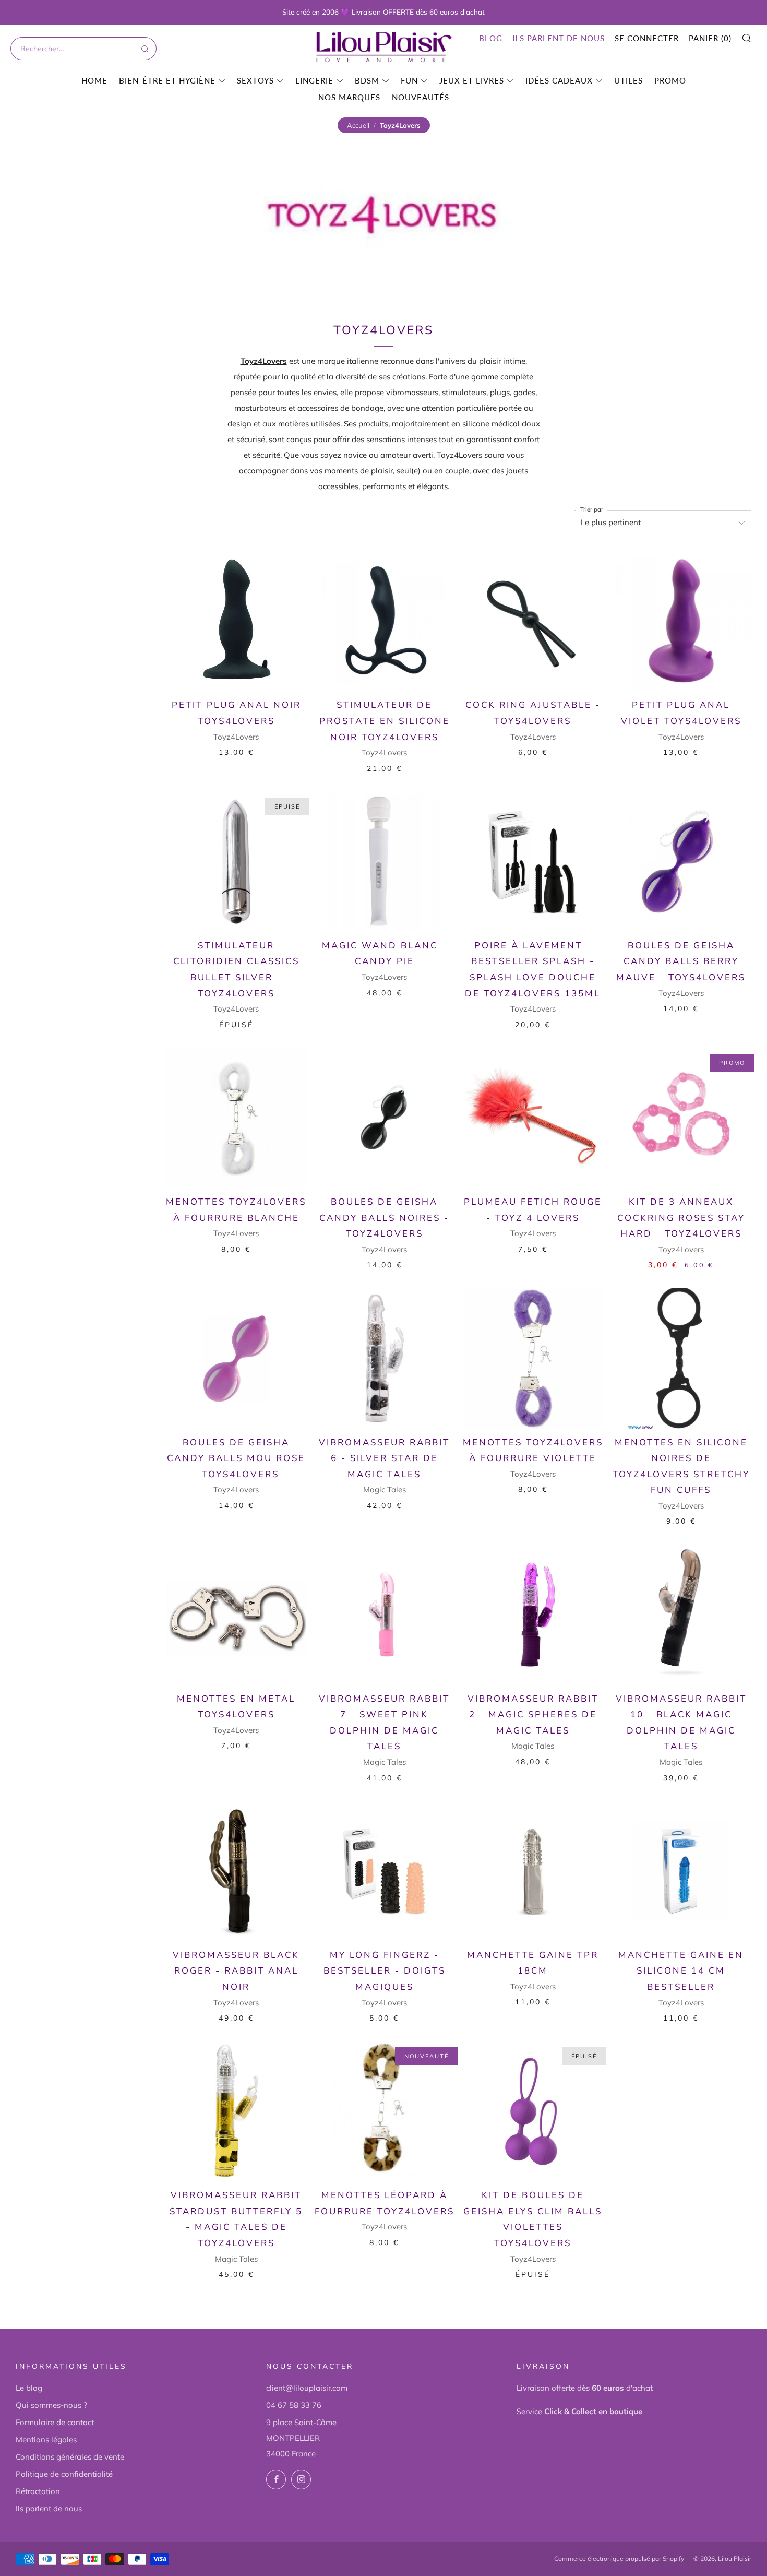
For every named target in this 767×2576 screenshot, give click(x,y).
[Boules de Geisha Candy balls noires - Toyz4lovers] (384, 1118)
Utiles (628, 80)
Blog (491, 38)
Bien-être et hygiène (167, 80)
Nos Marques (349, 97)
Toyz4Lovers (264, 361)
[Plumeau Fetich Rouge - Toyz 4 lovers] (533, 1118)
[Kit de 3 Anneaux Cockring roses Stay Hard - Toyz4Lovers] (681, 1118)
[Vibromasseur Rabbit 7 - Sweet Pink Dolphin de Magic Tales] (384, 1614)
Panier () (710, 38)
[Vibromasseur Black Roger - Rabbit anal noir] (236, 1871)
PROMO (670, 80)
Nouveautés (421, 97)
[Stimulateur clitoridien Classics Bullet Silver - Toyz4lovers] (236, 862)
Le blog (29, 2388)
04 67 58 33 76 (294, 2405)
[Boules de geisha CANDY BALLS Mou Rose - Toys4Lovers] (236, 1358)
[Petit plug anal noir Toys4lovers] (236, 621)
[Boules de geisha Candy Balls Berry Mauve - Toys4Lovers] (681, 862)
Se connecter (647, 38)
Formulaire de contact (55, 2422)
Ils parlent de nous (559, 38)
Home (94, 80)
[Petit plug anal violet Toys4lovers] (681, 621)
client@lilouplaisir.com (307, 2388)
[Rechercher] (144, 49)
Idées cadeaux (559, 80)
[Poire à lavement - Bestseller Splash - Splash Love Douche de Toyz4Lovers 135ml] (533, 862)
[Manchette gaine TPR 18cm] (533, 1871)
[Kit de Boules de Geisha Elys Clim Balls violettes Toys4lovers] (533, 2111)
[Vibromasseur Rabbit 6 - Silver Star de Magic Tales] (384, 1358)
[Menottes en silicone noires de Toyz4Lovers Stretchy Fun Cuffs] (681, 1358)
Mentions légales (46, 2440)
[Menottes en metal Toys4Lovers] (236, 1614)
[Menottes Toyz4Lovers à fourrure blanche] (236, 1118)
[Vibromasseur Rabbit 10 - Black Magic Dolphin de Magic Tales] (681, 1614)
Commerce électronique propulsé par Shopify (619, 2559)
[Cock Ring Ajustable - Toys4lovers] (533, 621)
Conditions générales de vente (70, 2457)
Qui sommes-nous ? (51, 2405)
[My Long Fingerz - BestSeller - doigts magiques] (384, 1871)
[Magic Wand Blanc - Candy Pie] (384, 862)
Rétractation (38, 2491)
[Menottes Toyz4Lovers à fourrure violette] (533, 1358)
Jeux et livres (472, 80)
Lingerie (314, 80)
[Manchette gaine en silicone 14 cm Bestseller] (681, 1871)
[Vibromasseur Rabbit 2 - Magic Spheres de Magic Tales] (533, 1614)
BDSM (367, 80)
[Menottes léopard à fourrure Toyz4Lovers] (384, 2111)
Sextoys (255, 80)
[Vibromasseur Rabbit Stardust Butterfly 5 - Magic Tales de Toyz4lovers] (236, 2111)
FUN (409, 80)
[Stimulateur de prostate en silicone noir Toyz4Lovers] (384, 621)
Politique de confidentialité (64, 2474)
